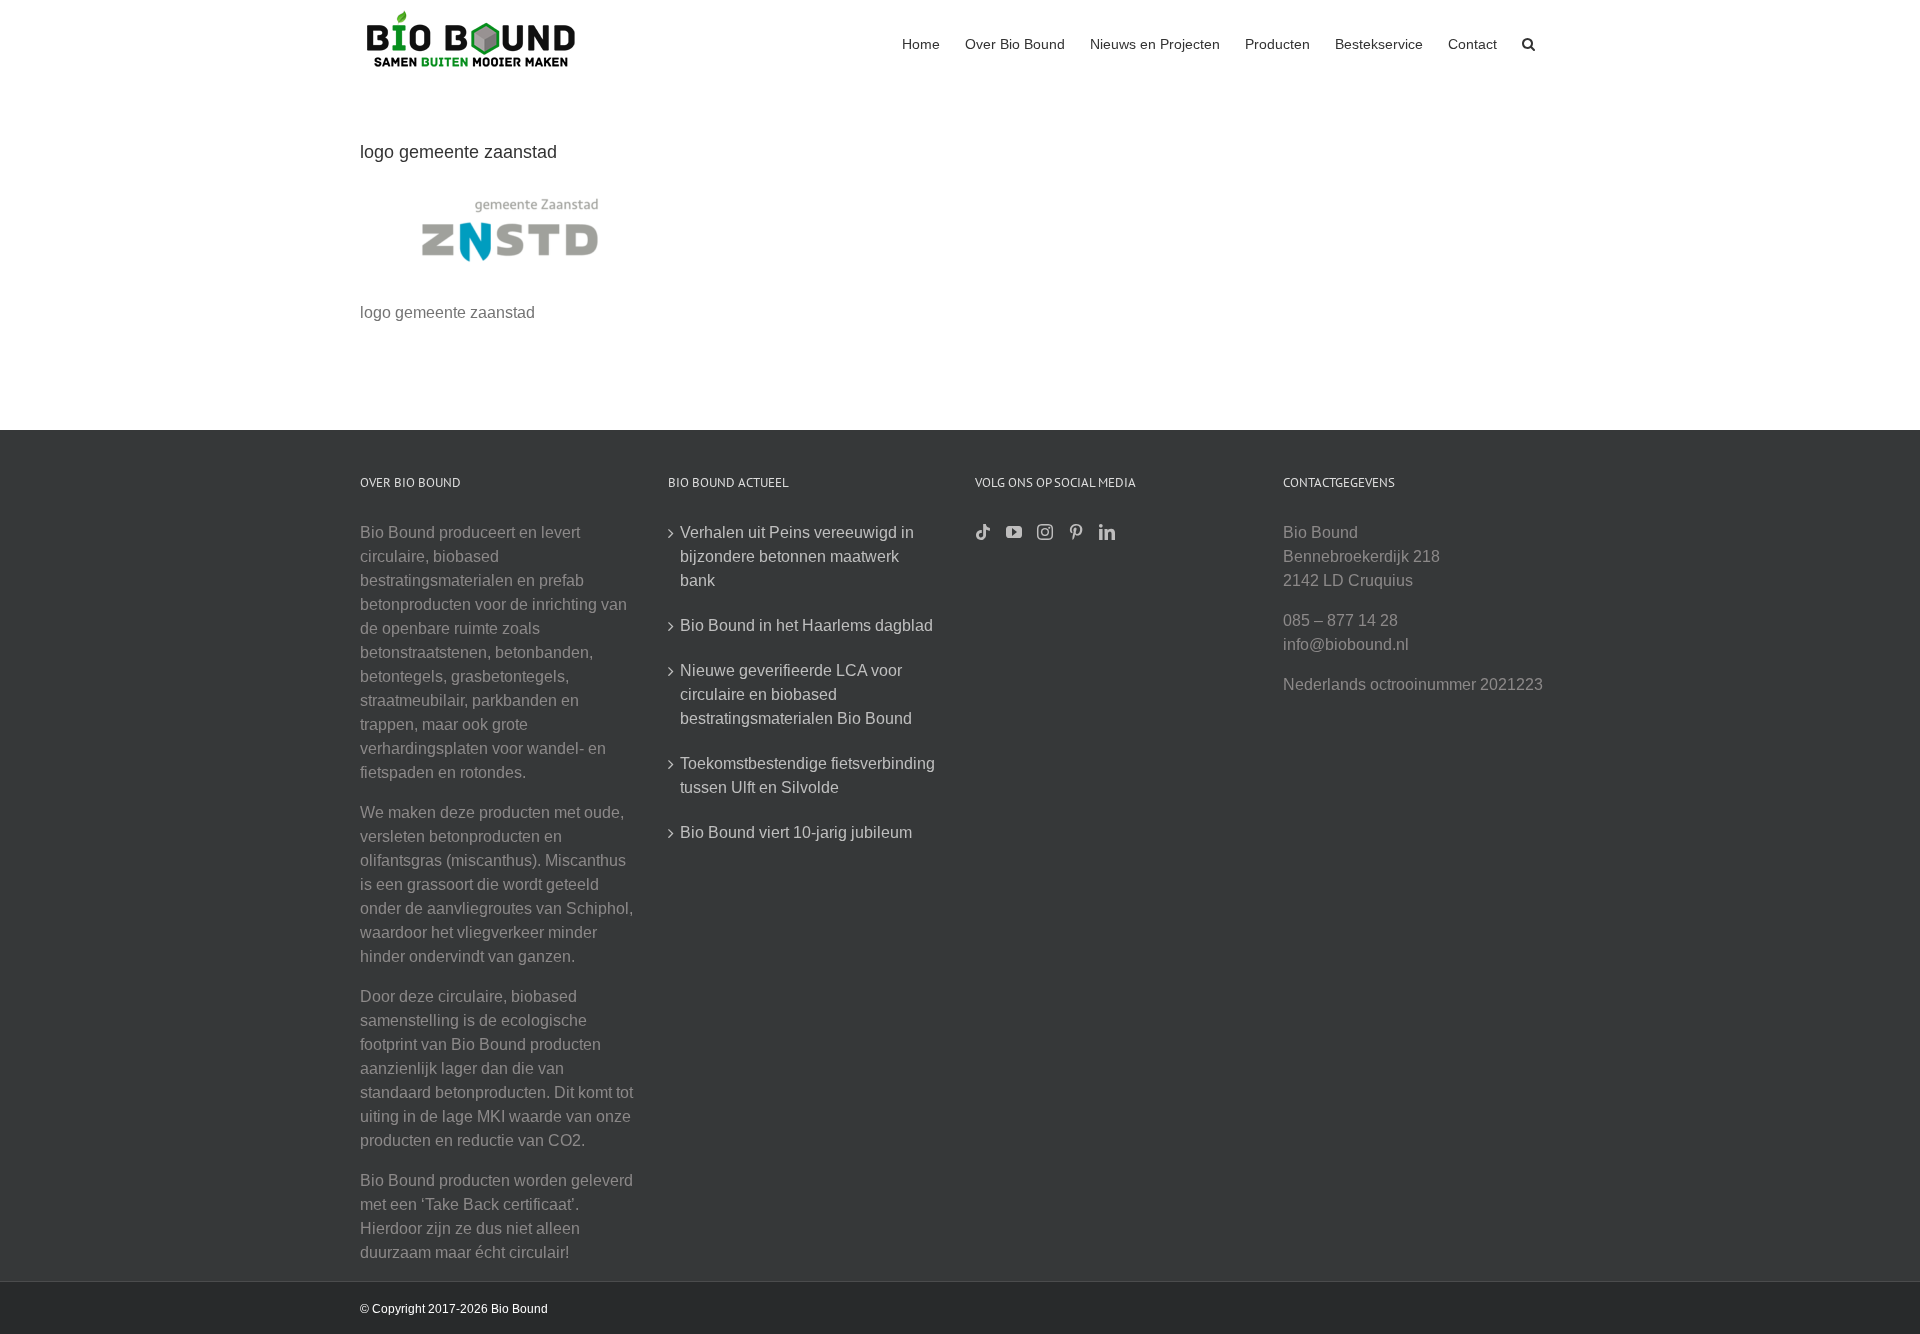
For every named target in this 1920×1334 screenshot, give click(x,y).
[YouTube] (1014, 532)
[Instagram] (1045, 532)
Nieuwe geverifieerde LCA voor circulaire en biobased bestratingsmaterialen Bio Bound (796, 694)
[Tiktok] (983, 532)
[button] (1528, 42)
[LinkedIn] (1107, 532)
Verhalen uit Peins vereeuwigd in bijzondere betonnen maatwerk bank (797, 556)
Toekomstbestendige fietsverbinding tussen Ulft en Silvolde (807, 775)
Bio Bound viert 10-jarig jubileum (796, 832)
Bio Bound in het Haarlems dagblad (806, 625)
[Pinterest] (1076, 532)
